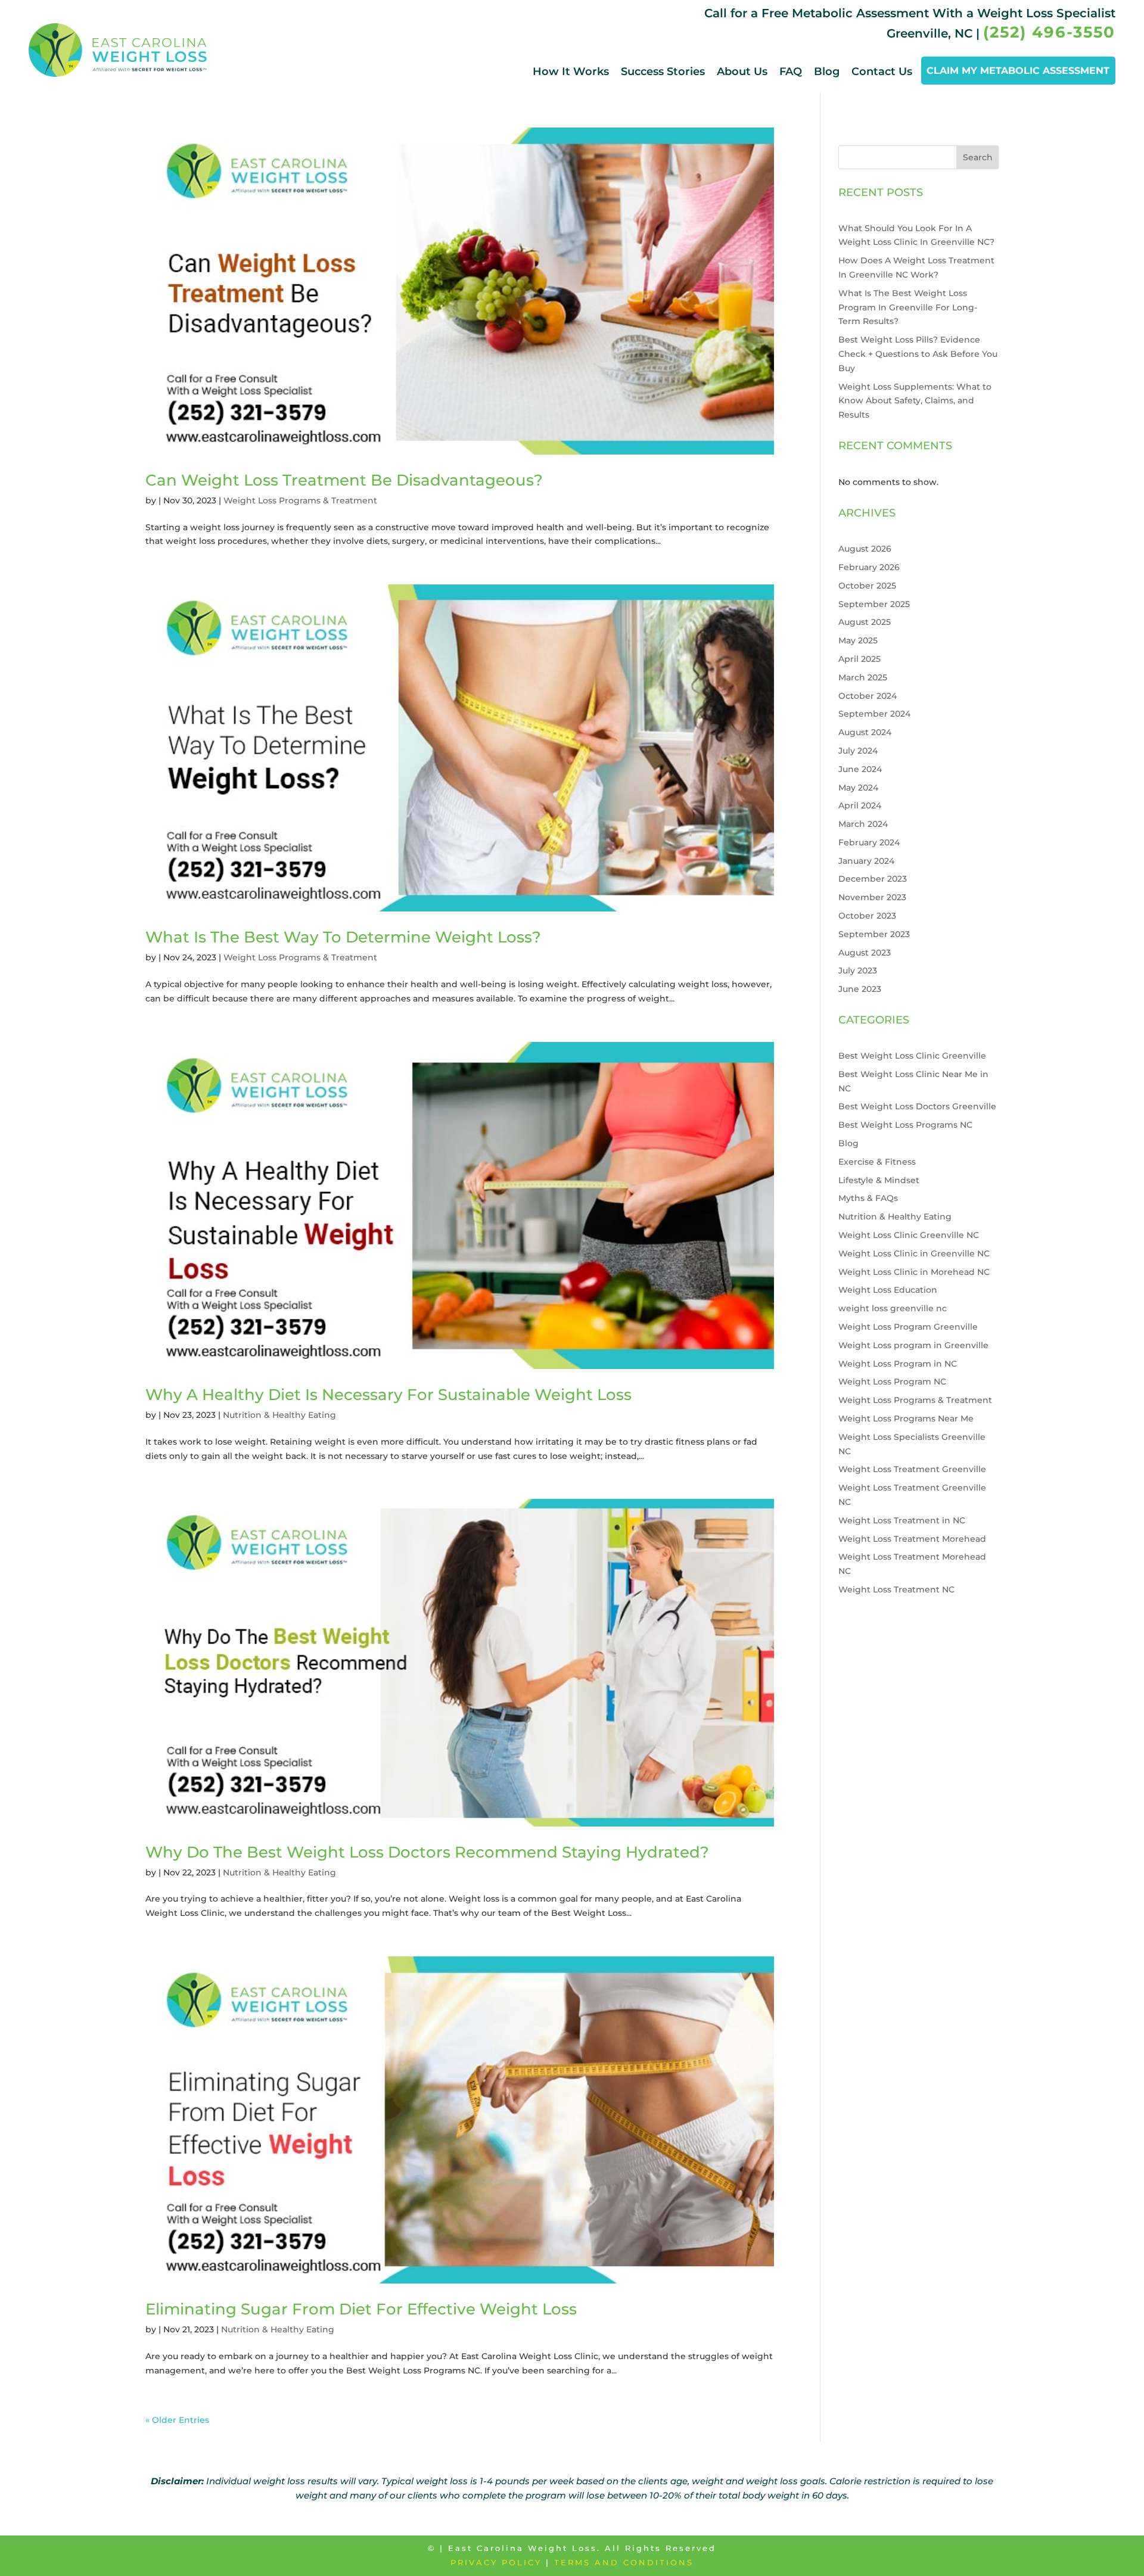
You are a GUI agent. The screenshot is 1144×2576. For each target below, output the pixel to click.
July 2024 (858, 751)
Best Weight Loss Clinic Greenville (912, 1056)
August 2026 (865, 549)
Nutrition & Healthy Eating (279, 1415)
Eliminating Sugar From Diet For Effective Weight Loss (361, 2309)
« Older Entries (177, 2420)
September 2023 (874, 934)
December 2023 (873, 879)
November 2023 (872, 897)
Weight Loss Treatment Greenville (912, 1469)
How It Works (571, 71)
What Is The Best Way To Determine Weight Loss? (343, 937)
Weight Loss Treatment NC (896, 1589)
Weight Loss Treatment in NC (902, 1520)
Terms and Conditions (624, 2562)
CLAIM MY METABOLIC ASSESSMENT (1018, 71)
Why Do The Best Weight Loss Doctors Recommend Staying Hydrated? (427, 1852)
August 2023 (865, 953)
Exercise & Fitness (877, 1162)
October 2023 (867, 916)
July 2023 (858, 970)
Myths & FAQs (868, 1198)
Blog (827, 71)
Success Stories (663, 71)
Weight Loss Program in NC (898, 1364)
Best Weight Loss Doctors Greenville (917, 1106)
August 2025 (865, 622)
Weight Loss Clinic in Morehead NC (914, 1272)
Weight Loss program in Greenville (913, 1345)
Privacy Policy (496, 2562)
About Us (742, 71)
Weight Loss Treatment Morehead (912, 1539)
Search (978, 157)
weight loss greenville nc (893, 1308)
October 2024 (868, 696)
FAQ (791, 71)
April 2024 (860, 805)
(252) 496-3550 (1049, 32)
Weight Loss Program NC (892, 1382)
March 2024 (863, 824)
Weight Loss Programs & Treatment (300, 500)
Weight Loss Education (888, 1290)
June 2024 (860, 769)
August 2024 (865, 732)
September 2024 (874, 714)
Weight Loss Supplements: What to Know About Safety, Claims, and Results (915, 401)
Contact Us (882, 71)
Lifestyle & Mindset (879, 1180)
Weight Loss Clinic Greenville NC (909, 1235)
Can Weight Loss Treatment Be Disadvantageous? (344, 480)
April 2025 (859, 659)
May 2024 (858, 788)
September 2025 (874, 604)
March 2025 (863, 677)
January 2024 (866, 861)
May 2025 (858, 640)
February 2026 (869, 567)
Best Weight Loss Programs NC (905, 1125)
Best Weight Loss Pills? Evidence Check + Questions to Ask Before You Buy (918, 354)
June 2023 (860, 989)
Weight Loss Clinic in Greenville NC (914, 1253)
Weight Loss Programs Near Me (906, 1418)
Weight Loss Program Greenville (908, 1327)
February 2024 (869, 842)
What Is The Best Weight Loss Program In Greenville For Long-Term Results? (908, 307)
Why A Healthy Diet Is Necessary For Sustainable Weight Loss (388, 1395)
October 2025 (867, 586)
